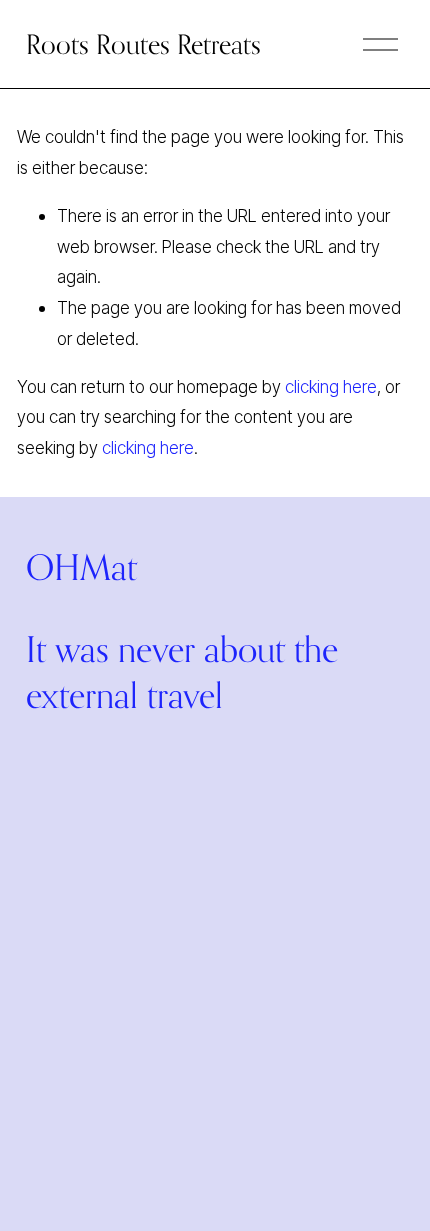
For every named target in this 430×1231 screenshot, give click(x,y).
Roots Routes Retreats (143, 44)
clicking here (331, 386)
